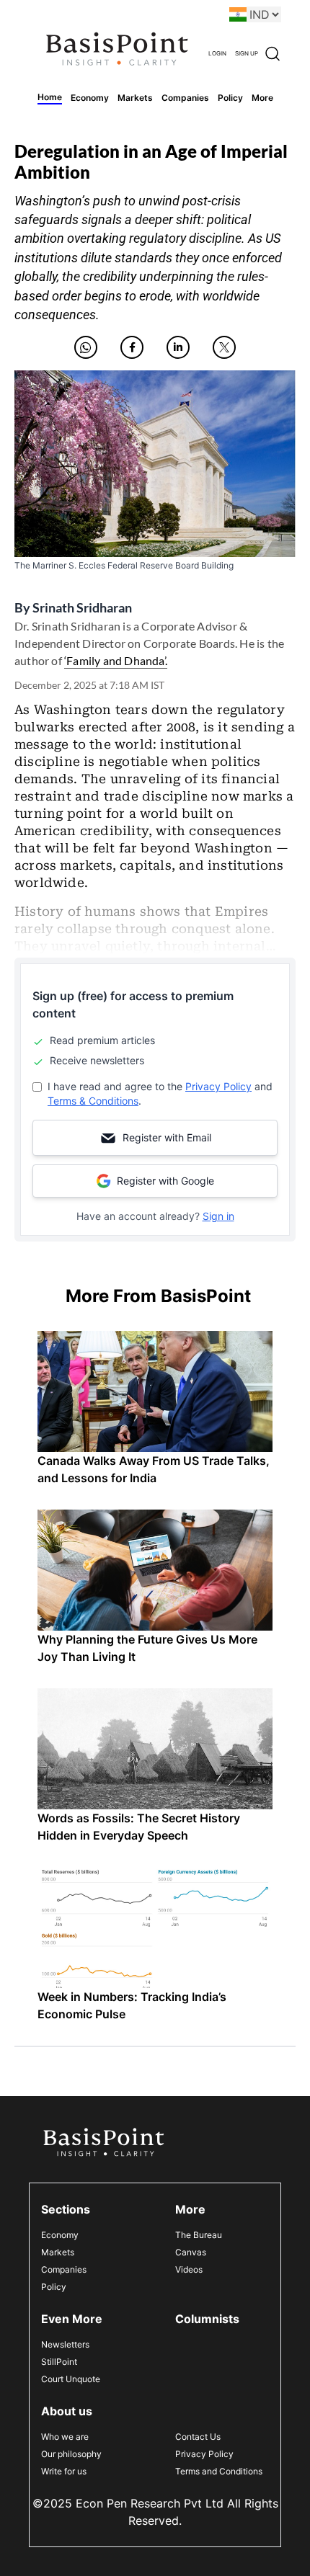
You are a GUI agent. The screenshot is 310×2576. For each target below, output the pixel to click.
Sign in (218, 1216)
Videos (189, 2269)
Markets (58, 2252)
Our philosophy (71, 2454)
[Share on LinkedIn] (178, 347)
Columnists (207, 2319)
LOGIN (217, 53)
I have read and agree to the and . (160, 1093)
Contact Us (198, 2437)
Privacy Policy (218, 1086)
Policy (54, 2287)
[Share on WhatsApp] (86, 347)
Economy (60, 2235)
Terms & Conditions (93, 1101)
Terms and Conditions (219, 2471)
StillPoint (59, 2362)
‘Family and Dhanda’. (116, 660)
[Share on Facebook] (132, 347)
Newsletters (65, 2344)
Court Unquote (71, 2379)
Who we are (65, 2437)
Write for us (64, 2471)
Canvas (191, 2252)
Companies (64, 2269)
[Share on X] (224, 347)
